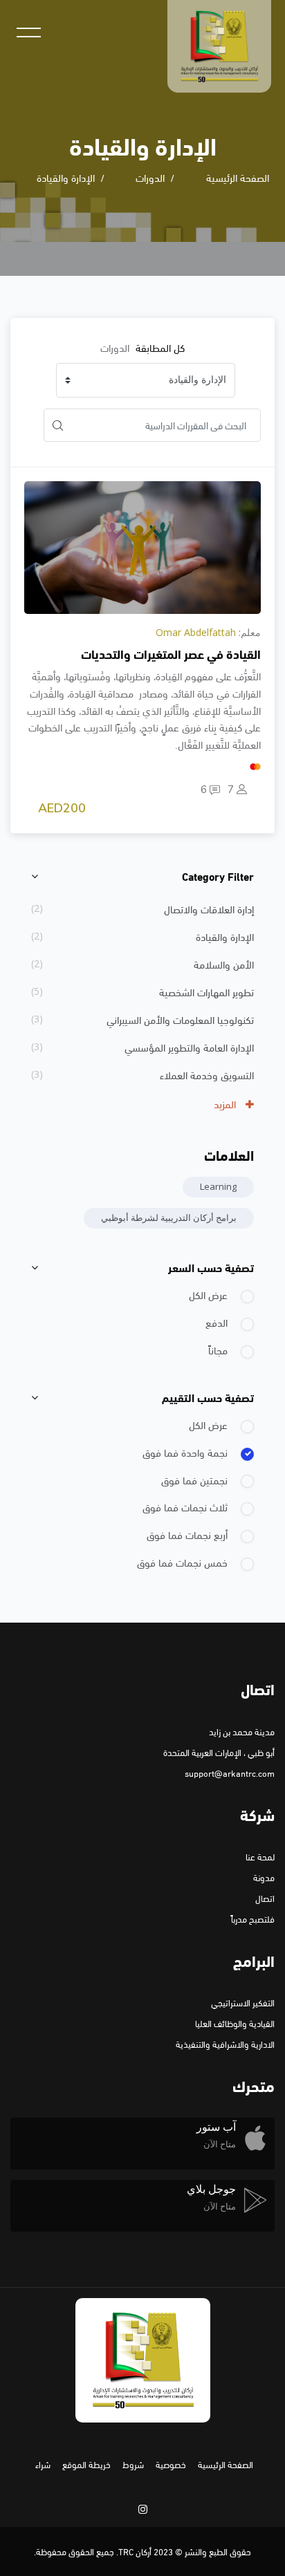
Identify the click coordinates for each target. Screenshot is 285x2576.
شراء (43, 2464)
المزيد (226, 1103)
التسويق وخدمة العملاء (207, 1074)
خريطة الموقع (86, 2464)
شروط (133, 2464)
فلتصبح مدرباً (253, 1919)
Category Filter (218, 876)
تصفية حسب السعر (211, 1267)
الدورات (150, 177)
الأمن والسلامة (224, 964)
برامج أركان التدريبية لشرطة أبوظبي (169, 1217)
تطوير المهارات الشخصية (206, 991)
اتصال (265, 1898)
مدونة (264, 1877)
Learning (218, 1186)
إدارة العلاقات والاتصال (209, 908)
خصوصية (171, 2464)
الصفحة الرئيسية (238, 177)
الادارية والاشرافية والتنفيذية (225, 2044)
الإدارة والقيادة (66, 177)
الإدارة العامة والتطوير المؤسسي (189, 1047)
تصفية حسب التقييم (208, 1397)
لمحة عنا (260, 1856)
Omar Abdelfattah (196, 632)
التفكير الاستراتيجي (243, 2002)
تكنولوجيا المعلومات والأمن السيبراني (180, 1019)
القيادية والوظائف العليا (235, 2023)
